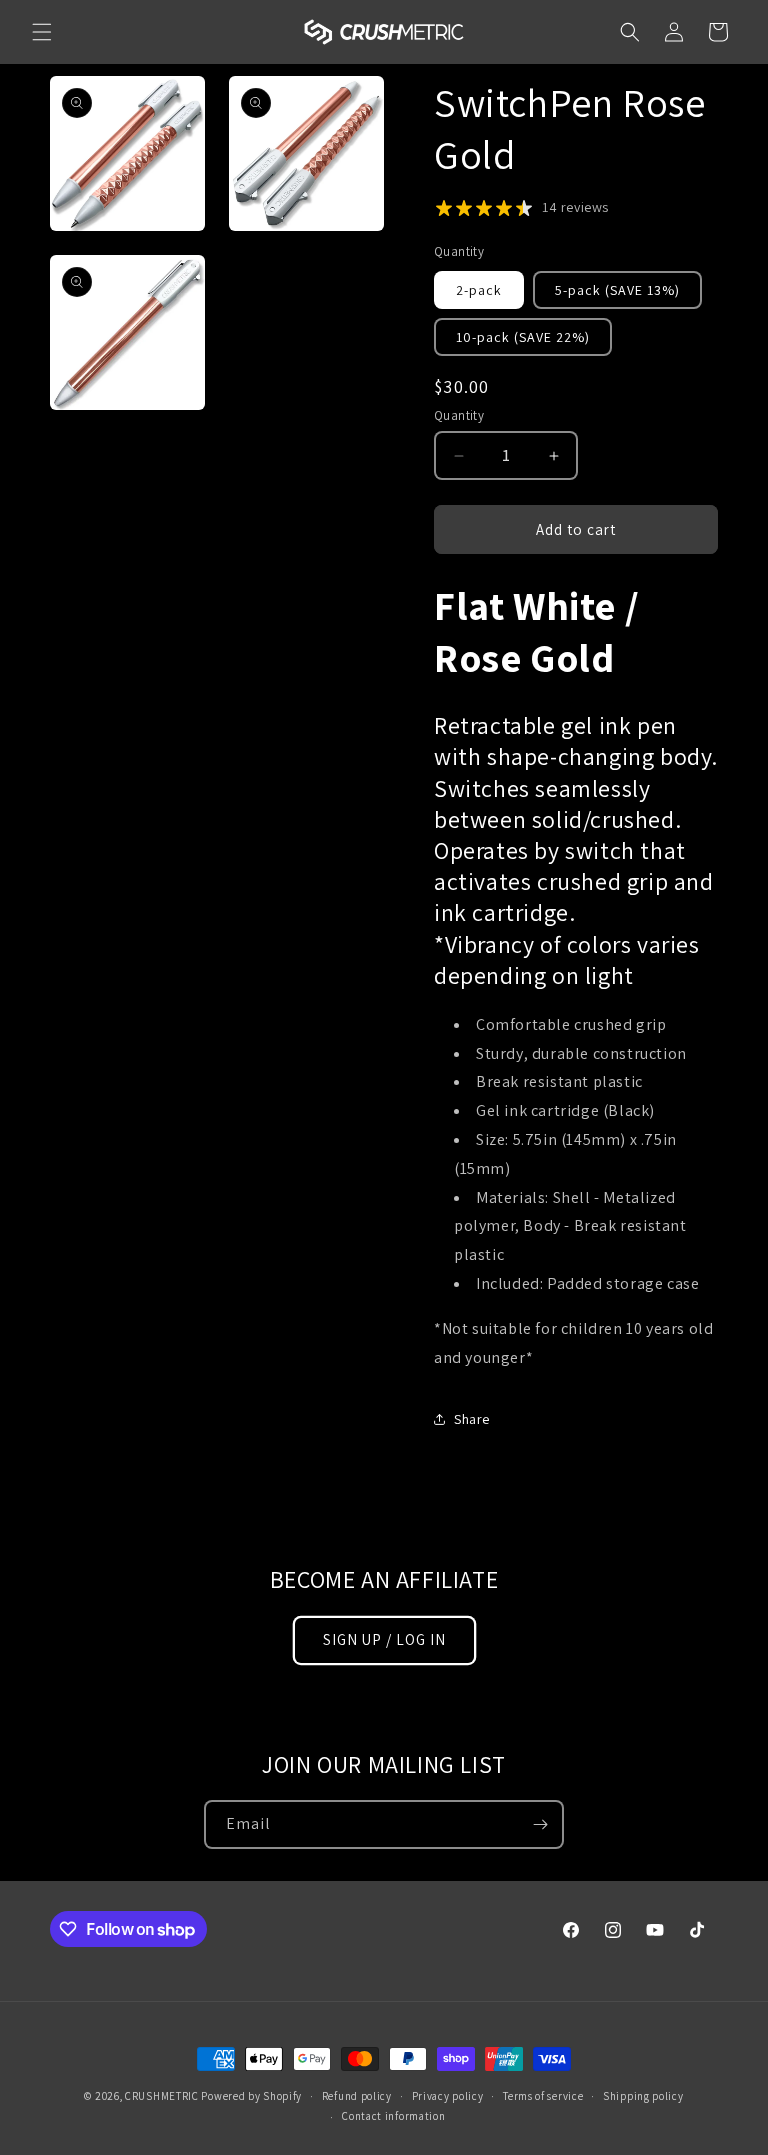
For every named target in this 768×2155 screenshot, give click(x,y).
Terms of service (543, 2096)
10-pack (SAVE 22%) (523, 337)
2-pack (479, 290)
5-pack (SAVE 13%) (617, 290)
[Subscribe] (540, 1824)
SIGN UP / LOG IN (384, 1639)
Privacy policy (448, 2096)
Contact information (393, 2116)
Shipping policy (643, 2096)
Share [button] (472, 1419)
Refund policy (357, 2096)
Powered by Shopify (251, 2096)
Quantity (459, 415)
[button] (42, 32)
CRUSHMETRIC (162, 2096)
